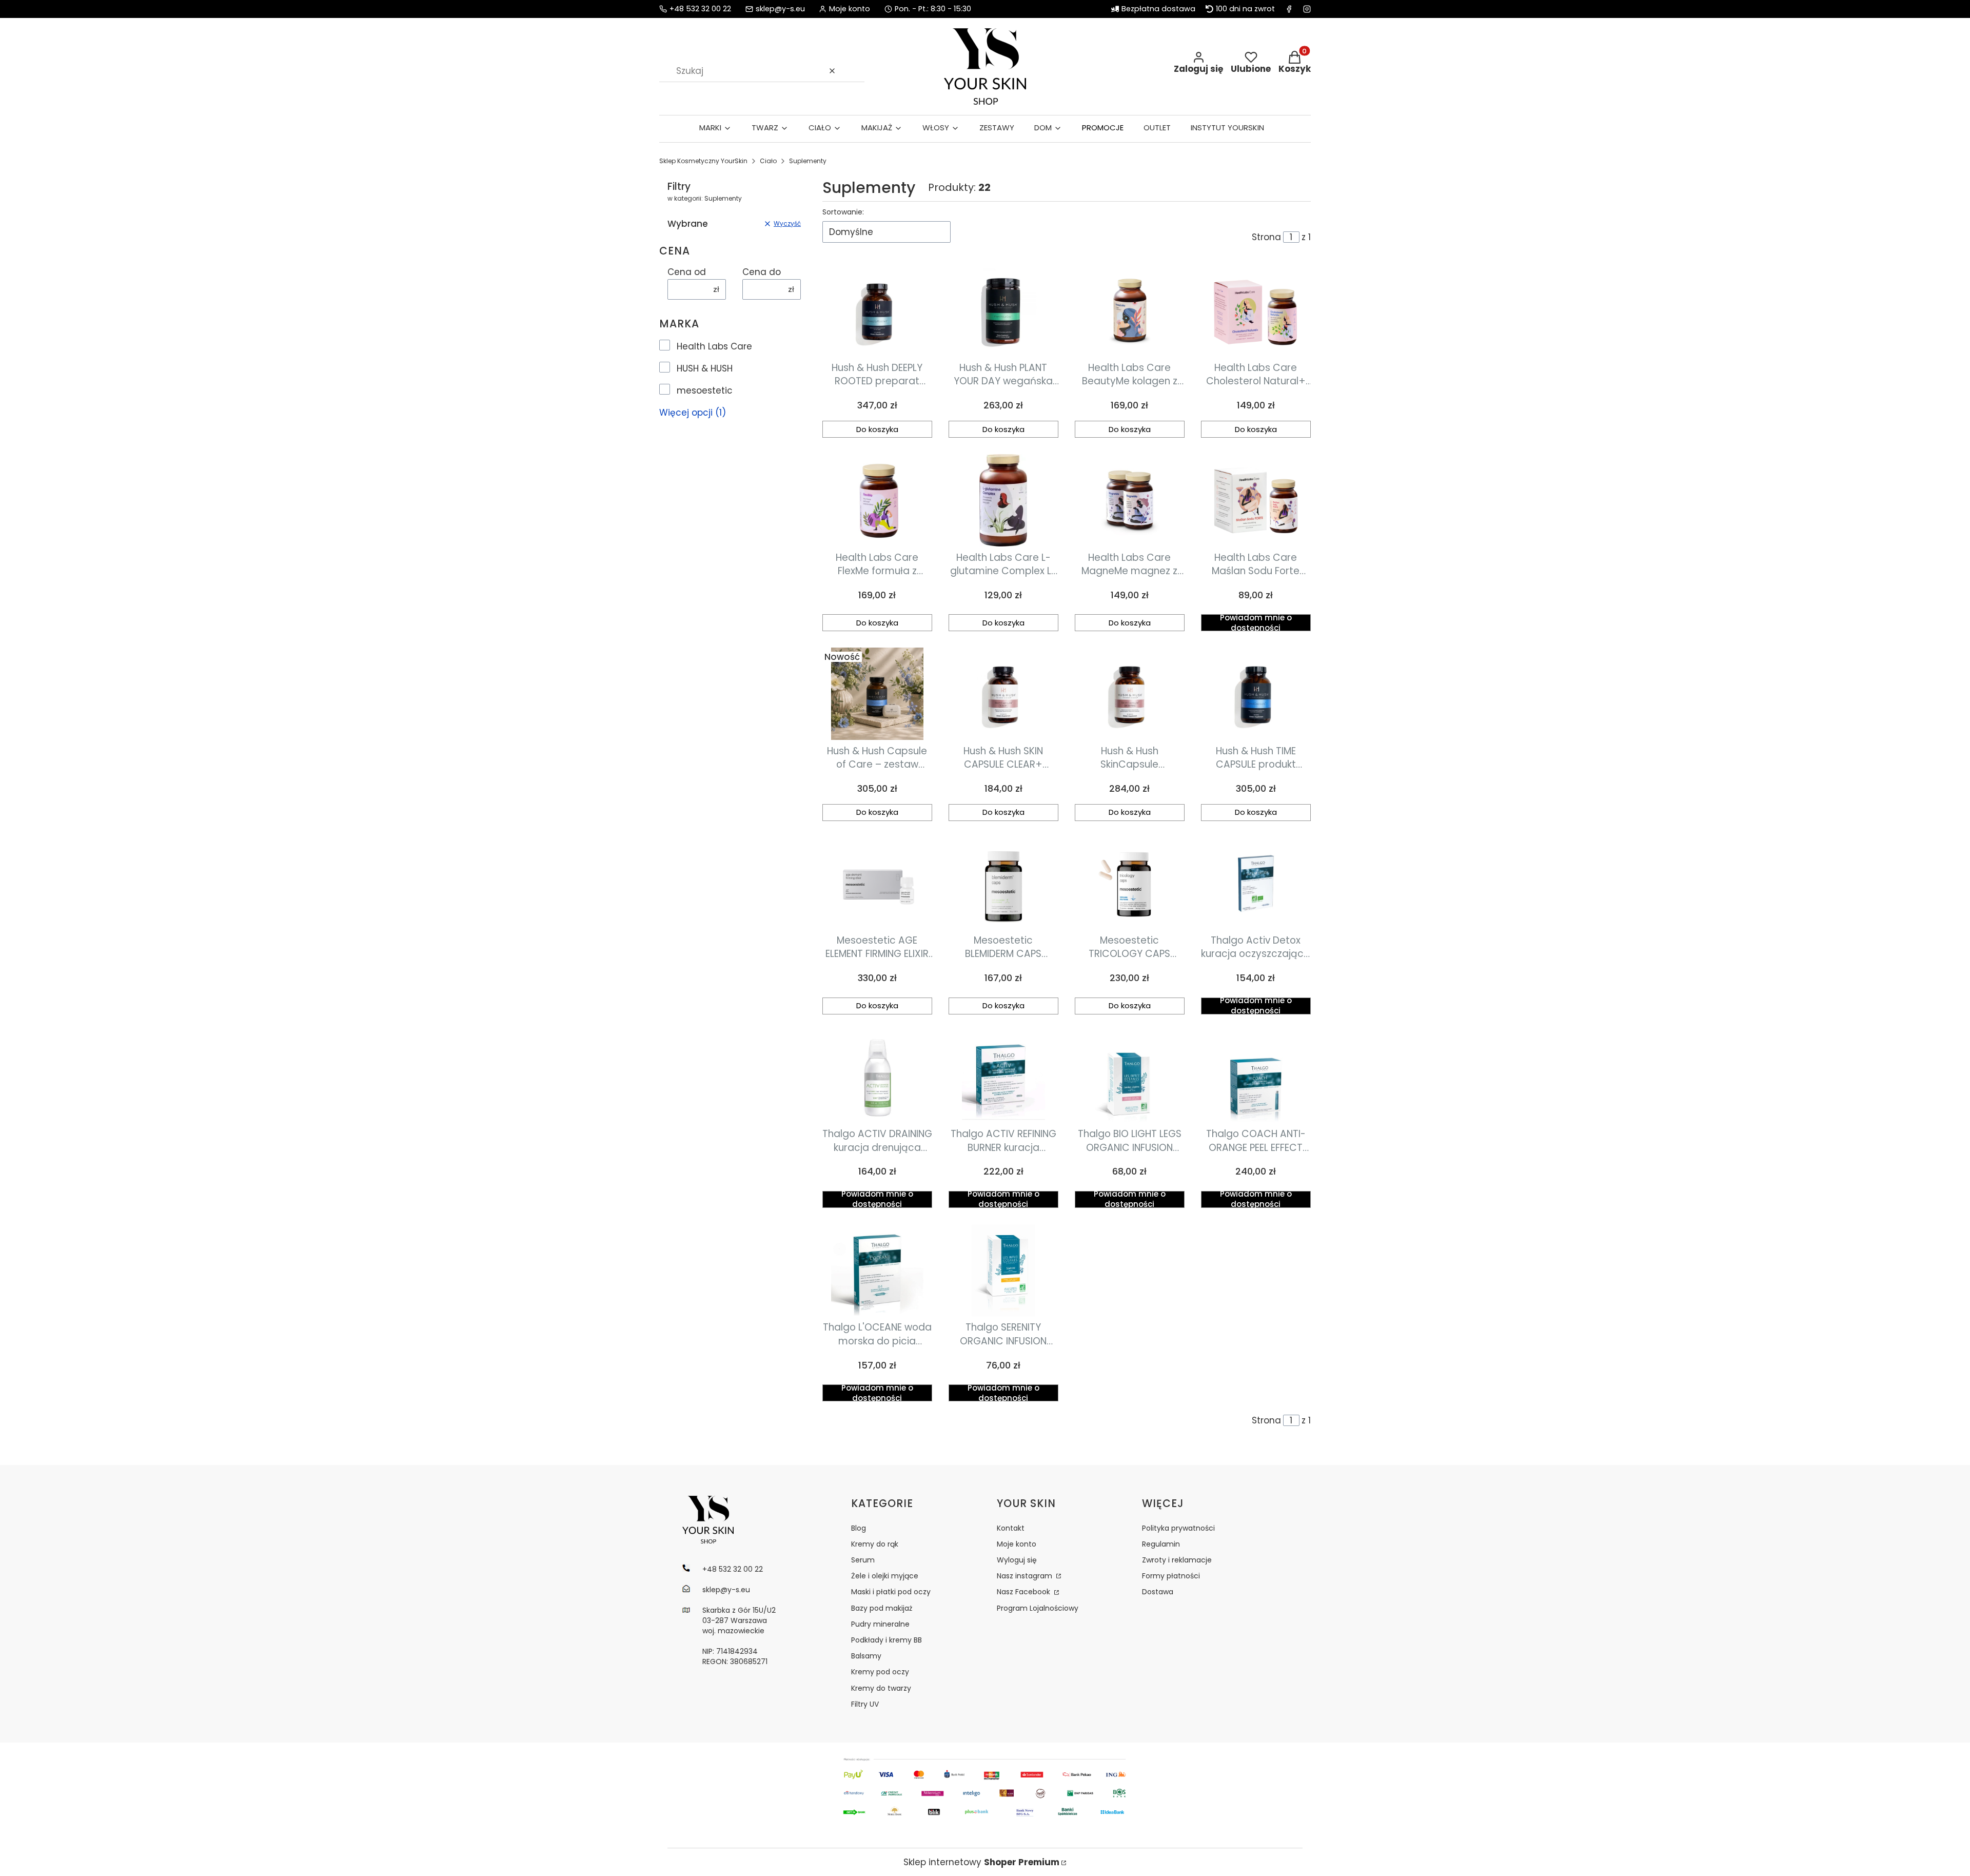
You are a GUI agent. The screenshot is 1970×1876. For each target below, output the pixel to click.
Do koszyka (877, 429)
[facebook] (1289, 9)
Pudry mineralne (880, 1624)
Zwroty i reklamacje (1177, 1560)
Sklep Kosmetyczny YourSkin (703, 161)
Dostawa (1158, 1592)
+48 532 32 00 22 (700, 9)
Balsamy (866, 1656)
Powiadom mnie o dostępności (1256, 623)
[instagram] (1307, 9)
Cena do (762, 272)
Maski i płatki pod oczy (891, 1592)
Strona (1266, 237)
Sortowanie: (843, 212)
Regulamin (1161, 1544)
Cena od (687, 272)
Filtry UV (865, 1704)
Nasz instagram (1026, 1576)
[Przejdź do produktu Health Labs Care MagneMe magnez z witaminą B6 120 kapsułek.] (1130, 500)
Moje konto (1017, 1544)
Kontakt (1011, 1528)
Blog (859, 1528)
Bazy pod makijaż (882, 1608)
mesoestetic (705, 390)
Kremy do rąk (875, 1544)
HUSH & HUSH (705, 368)
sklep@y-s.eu (780, 9)
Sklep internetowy (981, 1862)
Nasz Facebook (1025, 1592)
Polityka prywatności (1178, 1528)
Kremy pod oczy (880, 1672)
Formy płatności (1171, 1576)
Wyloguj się (1017, 1560)
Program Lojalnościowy (1038, 1608)
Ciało (768, 161)
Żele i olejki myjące (885, 1576)
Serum (863, 1560)
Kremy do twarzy (881, 1688)
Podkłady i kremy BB (887, 1640)
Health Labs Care (714, 346)
